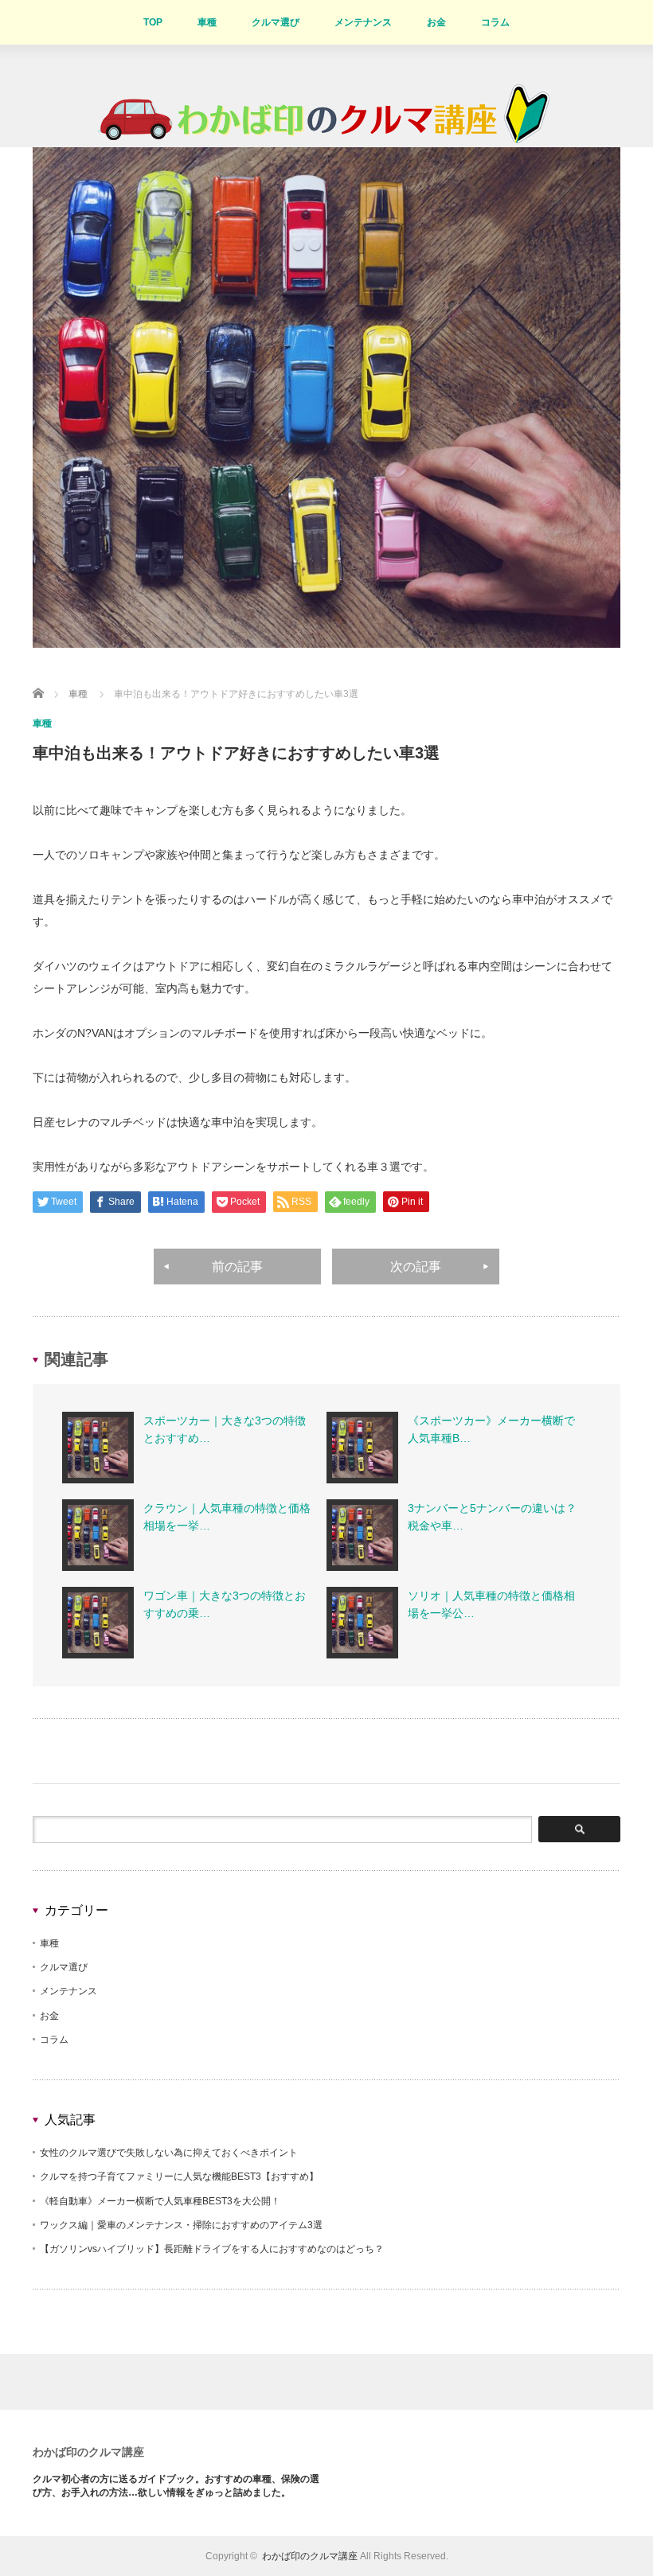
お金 (436, 22)
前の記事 (237, 1267)
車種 (207, 22)
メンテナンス (363, 22)
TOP (153, 22)
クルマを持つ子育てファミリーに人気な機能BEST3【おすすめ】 (179, 2177)
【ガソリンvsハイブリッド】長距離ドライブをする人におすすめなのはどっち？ (212, 2249)
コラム (495, 22)
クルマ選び (276, 22)
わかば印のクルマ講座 (88, 2452)
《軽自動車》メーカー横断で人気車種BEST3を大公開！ (160, 2201)
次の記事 (416, 1267)
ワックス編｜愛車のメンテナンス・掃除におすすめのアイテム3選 (181, 2225)
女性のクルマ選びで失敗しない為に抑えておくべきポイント (169, 2153)
